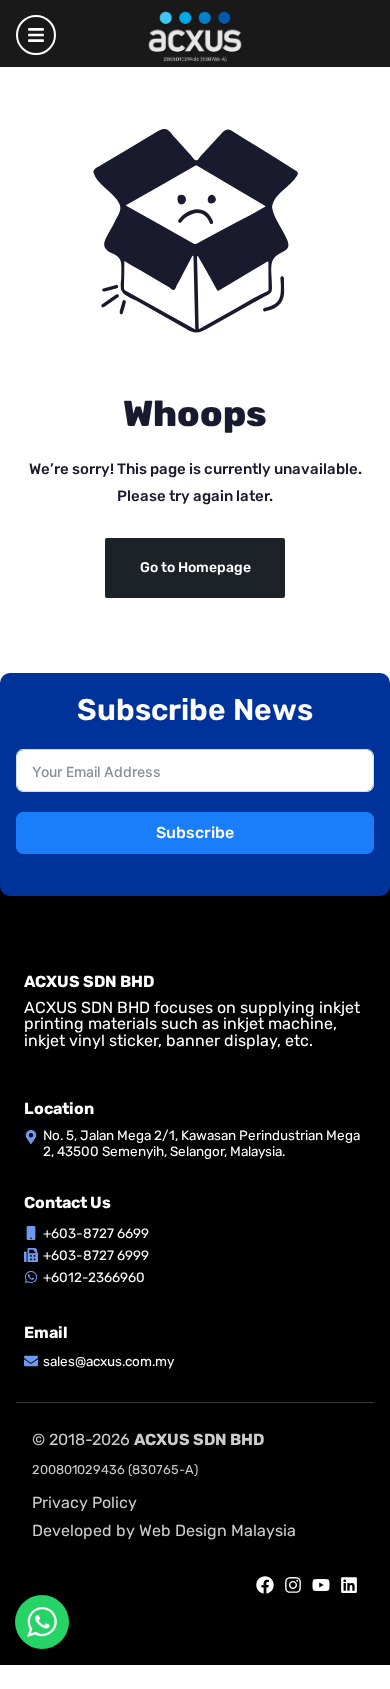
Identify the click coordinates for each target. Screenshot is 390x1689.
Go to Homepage (195, 567)
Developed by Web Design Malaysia (164, 1530)
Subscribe (195, 832)
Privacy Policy (84, 1502)
